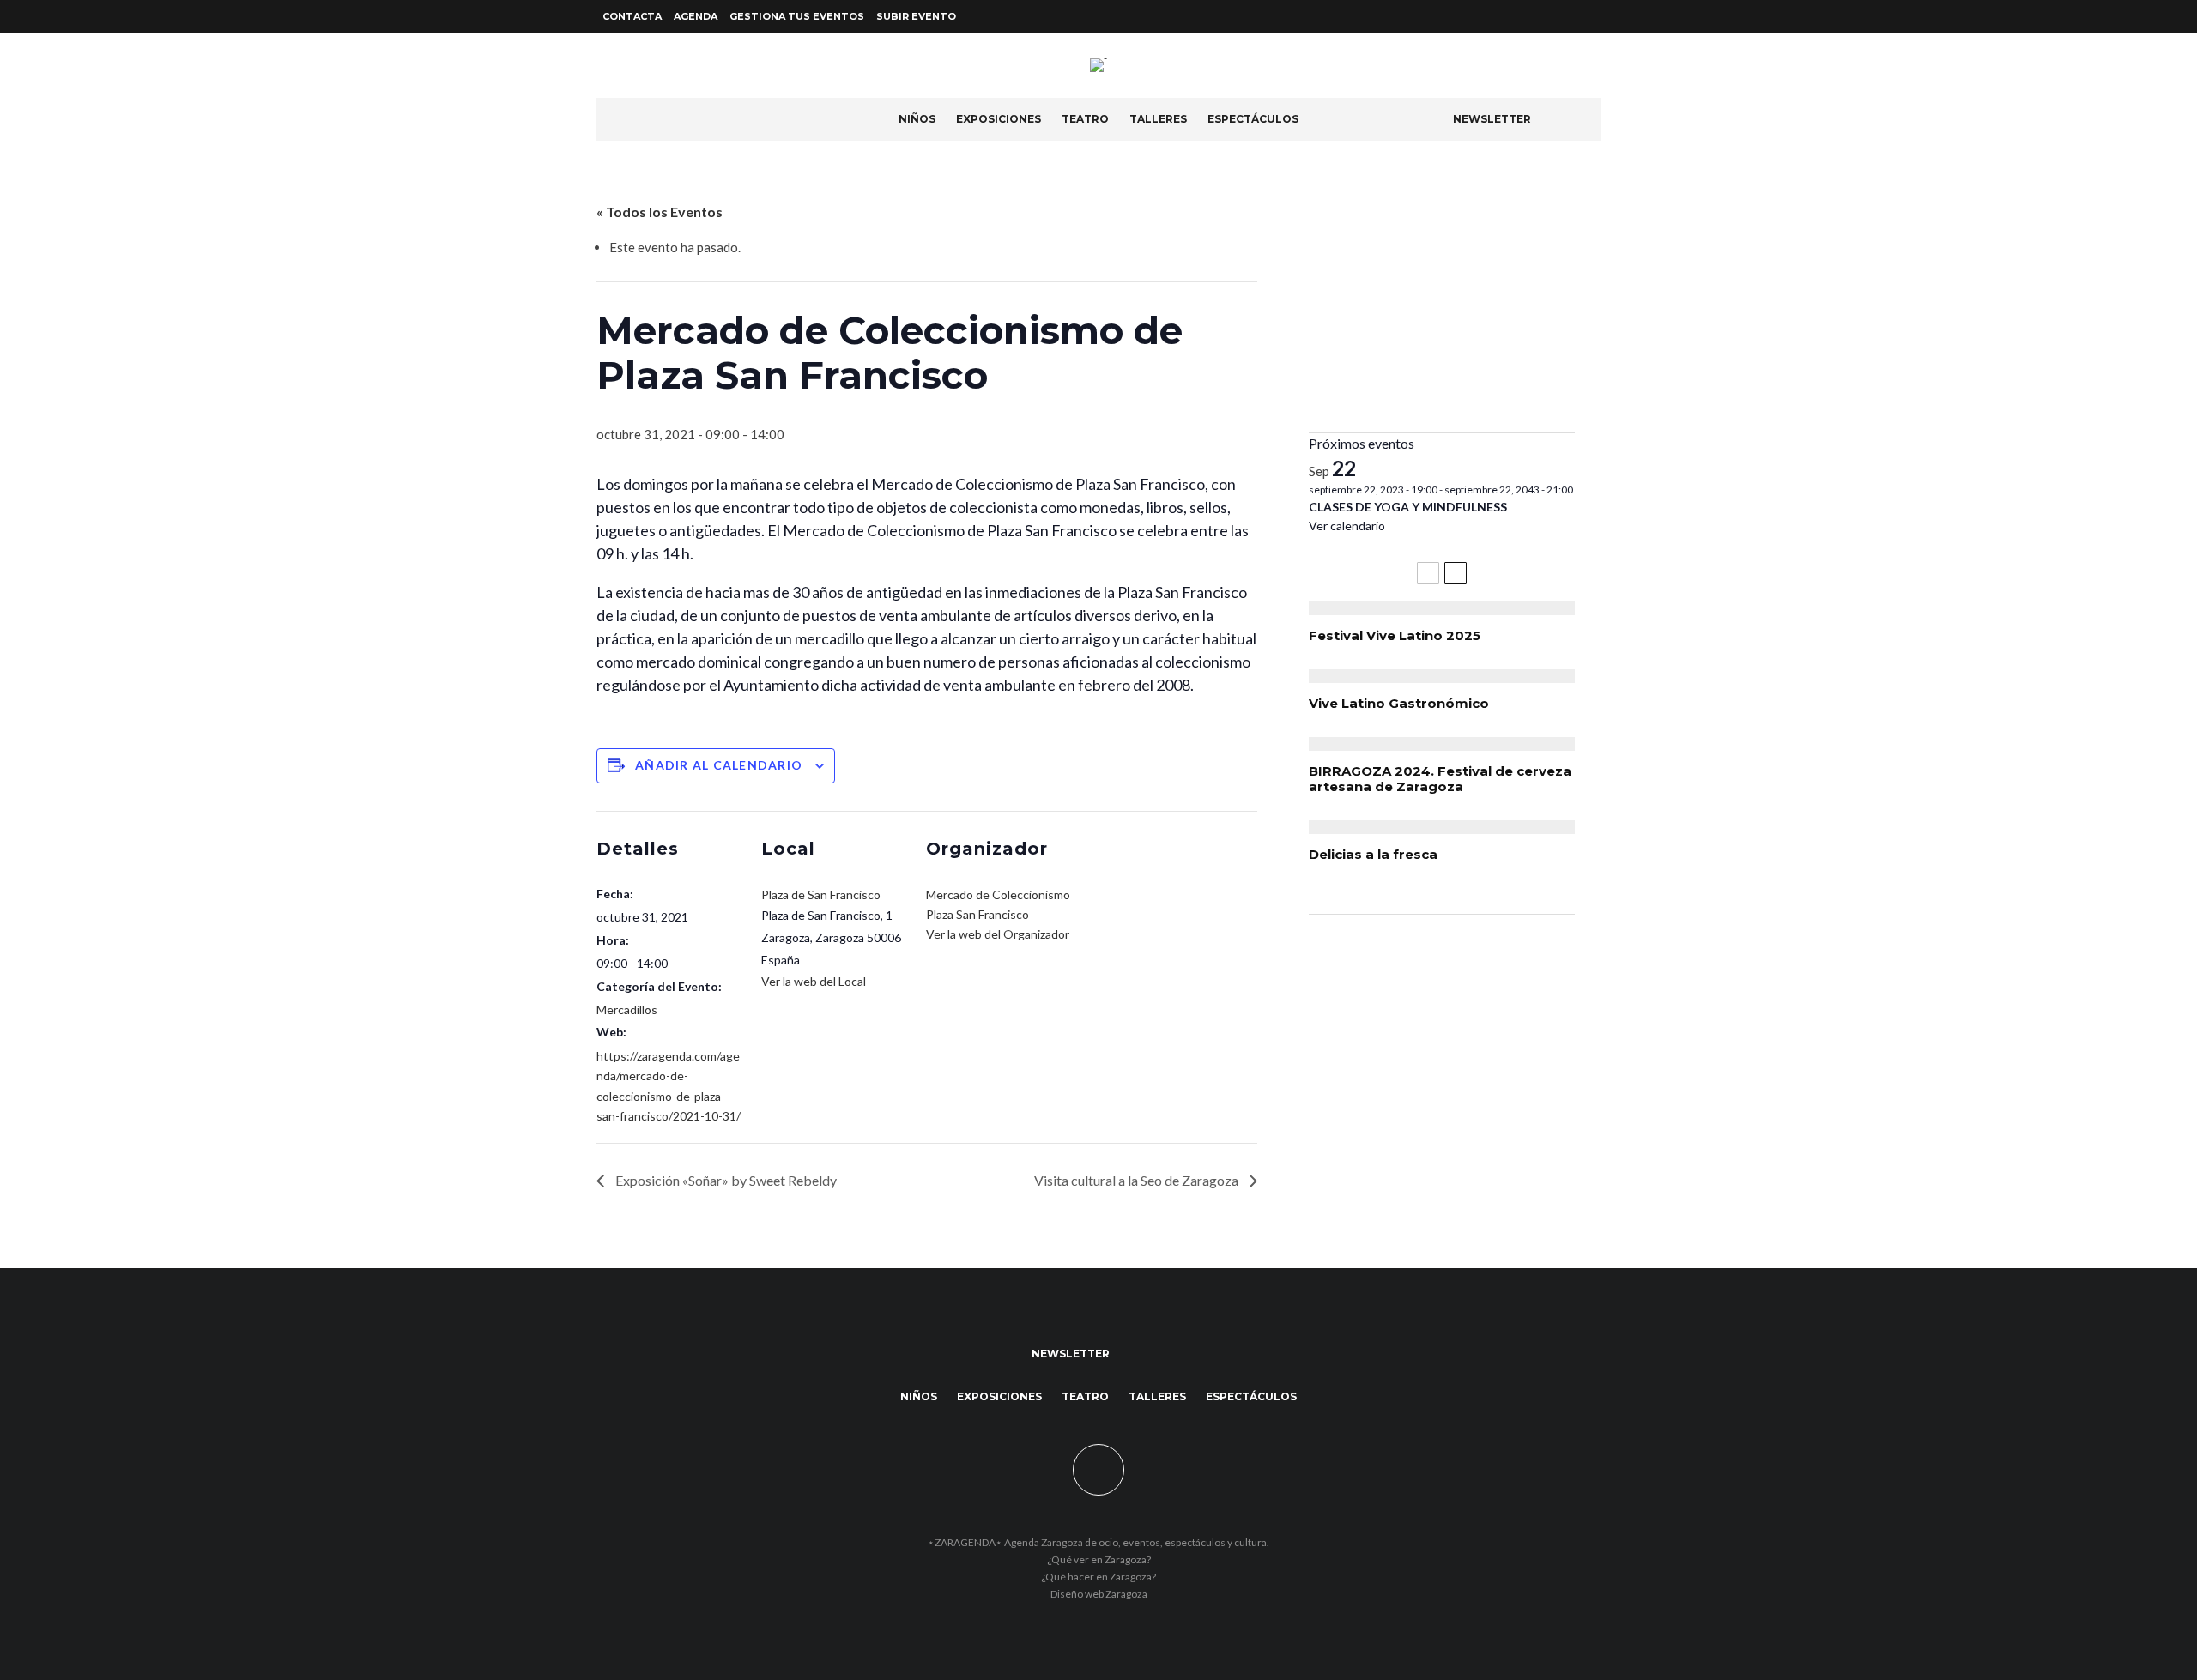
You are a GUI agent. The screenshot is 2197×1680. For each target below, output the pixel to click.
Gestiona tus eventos (797, 16)
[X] (1570, 17)
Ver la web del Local (814, 981)
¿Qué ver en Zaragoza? (1099, 1559)
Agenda (696, 16)
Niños (917, 119)
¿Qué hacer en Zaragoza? (1098, 1577)
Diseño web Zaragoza (1099, 1594)
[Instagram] (1590, 17)
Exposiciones (999, 119)
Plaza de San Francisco (821, 894)
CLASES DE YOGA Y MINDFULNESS (1408, 507)
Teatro (1085, 119)
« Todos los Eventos (660, 212)
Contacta (632, 16)
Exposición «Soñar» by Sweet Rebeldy (725, 1180)
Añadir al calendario (719, 765)
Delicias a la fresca (1373, 855)
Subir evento (916, 16)
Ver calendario (1347, 526)
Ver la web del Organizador (998, 934)
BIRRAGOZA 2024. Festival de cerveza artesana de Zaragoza (1440, 779)
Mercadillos (627, 1009)
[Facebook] (1549, 17)
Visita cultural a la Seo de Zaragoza (1138, 1180)
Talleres (1158, 119)
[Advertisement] (1442, 299)
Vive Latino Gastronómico (1399, 704)
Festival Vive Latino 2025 (1395, 636)
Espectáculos (1253, 119)
